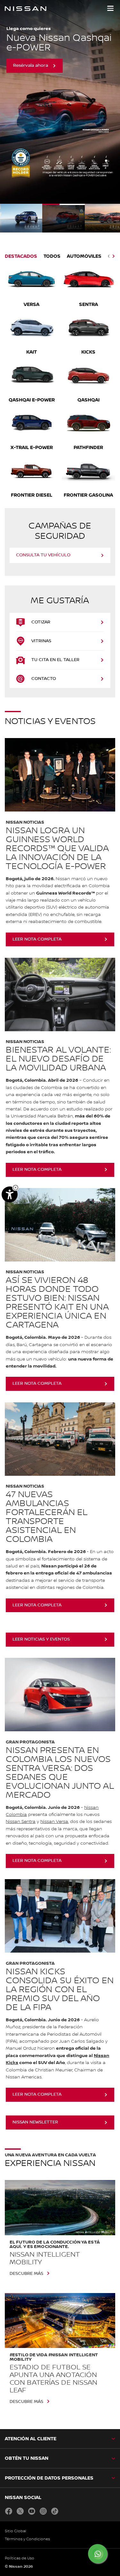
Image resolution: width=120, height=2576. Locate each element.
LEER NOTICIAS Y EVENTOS (41, 1639)
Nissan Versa (54, 1822)
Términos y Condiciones (27, 2539)
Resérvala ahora (31, 65)
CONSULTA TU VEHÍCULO (43, 555)
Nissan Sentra (21, 1822)
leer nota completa (37, 939)
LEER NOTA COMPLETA (37, 1861)
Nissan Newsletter (35, 2122)
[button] (110, 8)
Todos (52, 256)
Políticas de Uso (20, 2558)
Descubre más (26, 2274)
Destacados (21, 256)
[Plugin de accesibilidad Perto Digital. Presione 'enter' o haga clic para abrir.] (10, 1194)
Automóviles (84, 256)
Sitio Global (16, 2531)
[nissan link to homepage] (26, 9)
